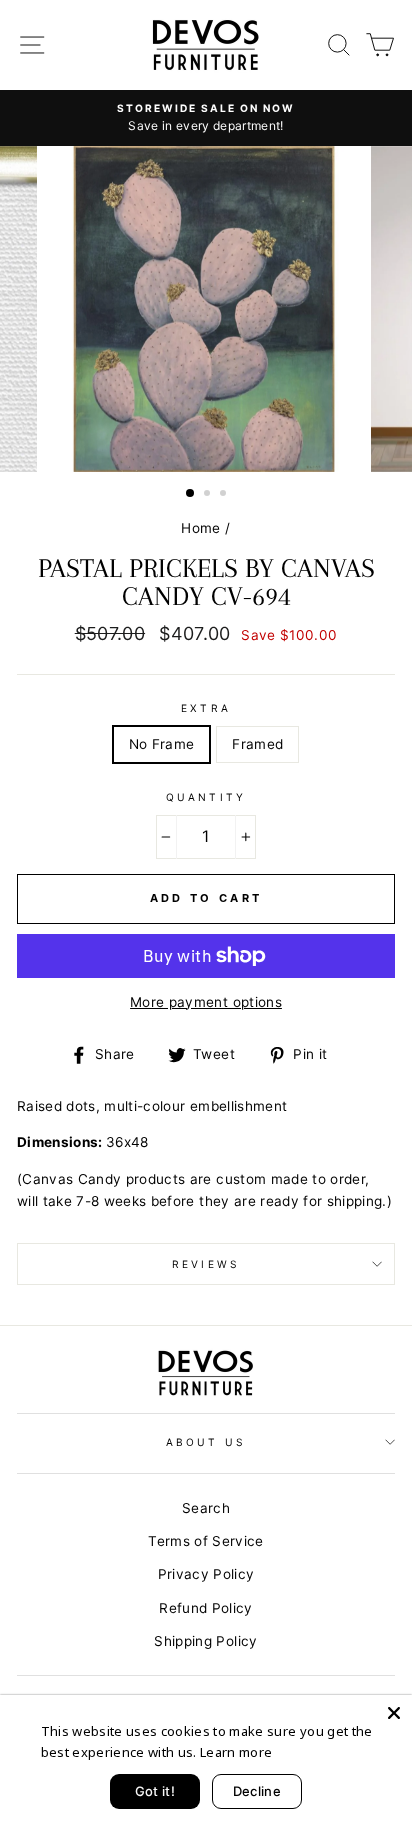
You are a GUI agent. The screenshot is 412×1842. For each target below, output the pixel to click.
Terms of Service (205, 1541)
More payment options (206, 1002)
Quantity (205, 797)
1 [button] (191, 494)
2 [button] (209, 495)
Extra (205, 708)
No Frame (162, 744)
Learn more (236, 1752)
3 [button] (225, 495)
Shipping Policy (205, 1641)
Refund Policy (205, 1608)
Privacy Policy (206, 1574)
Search (206, 1508)
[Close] (394, 1713)
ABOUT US (205, 1442)
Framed (257, 744)
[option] (206, 118)
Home (200, 528)
